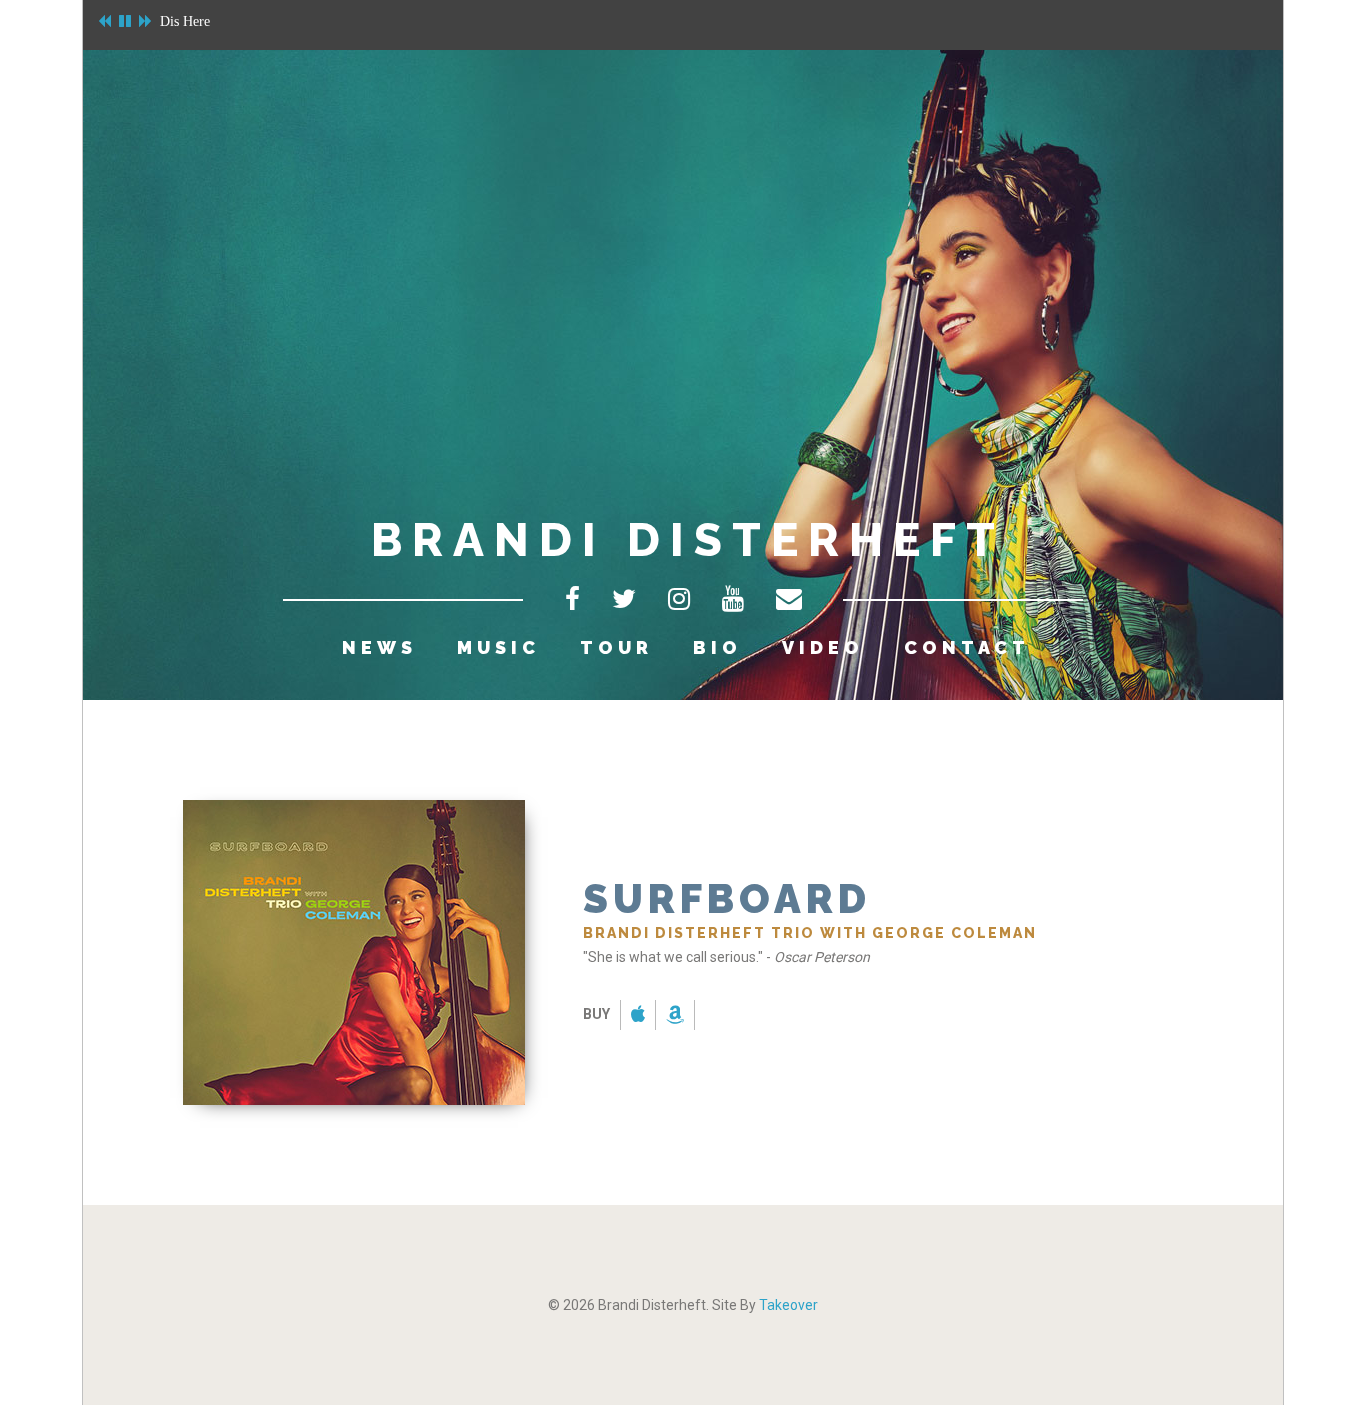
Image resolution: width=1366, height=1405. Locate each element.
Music (498, 647)
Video (823, 647)
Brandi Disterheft (688, 540)
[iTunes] (638, 1016)
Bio (717, 647)
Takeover (788, 1305)
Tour (616, 647)
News (379, 647)
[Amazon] (675, 1016)
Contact (967, 647)
